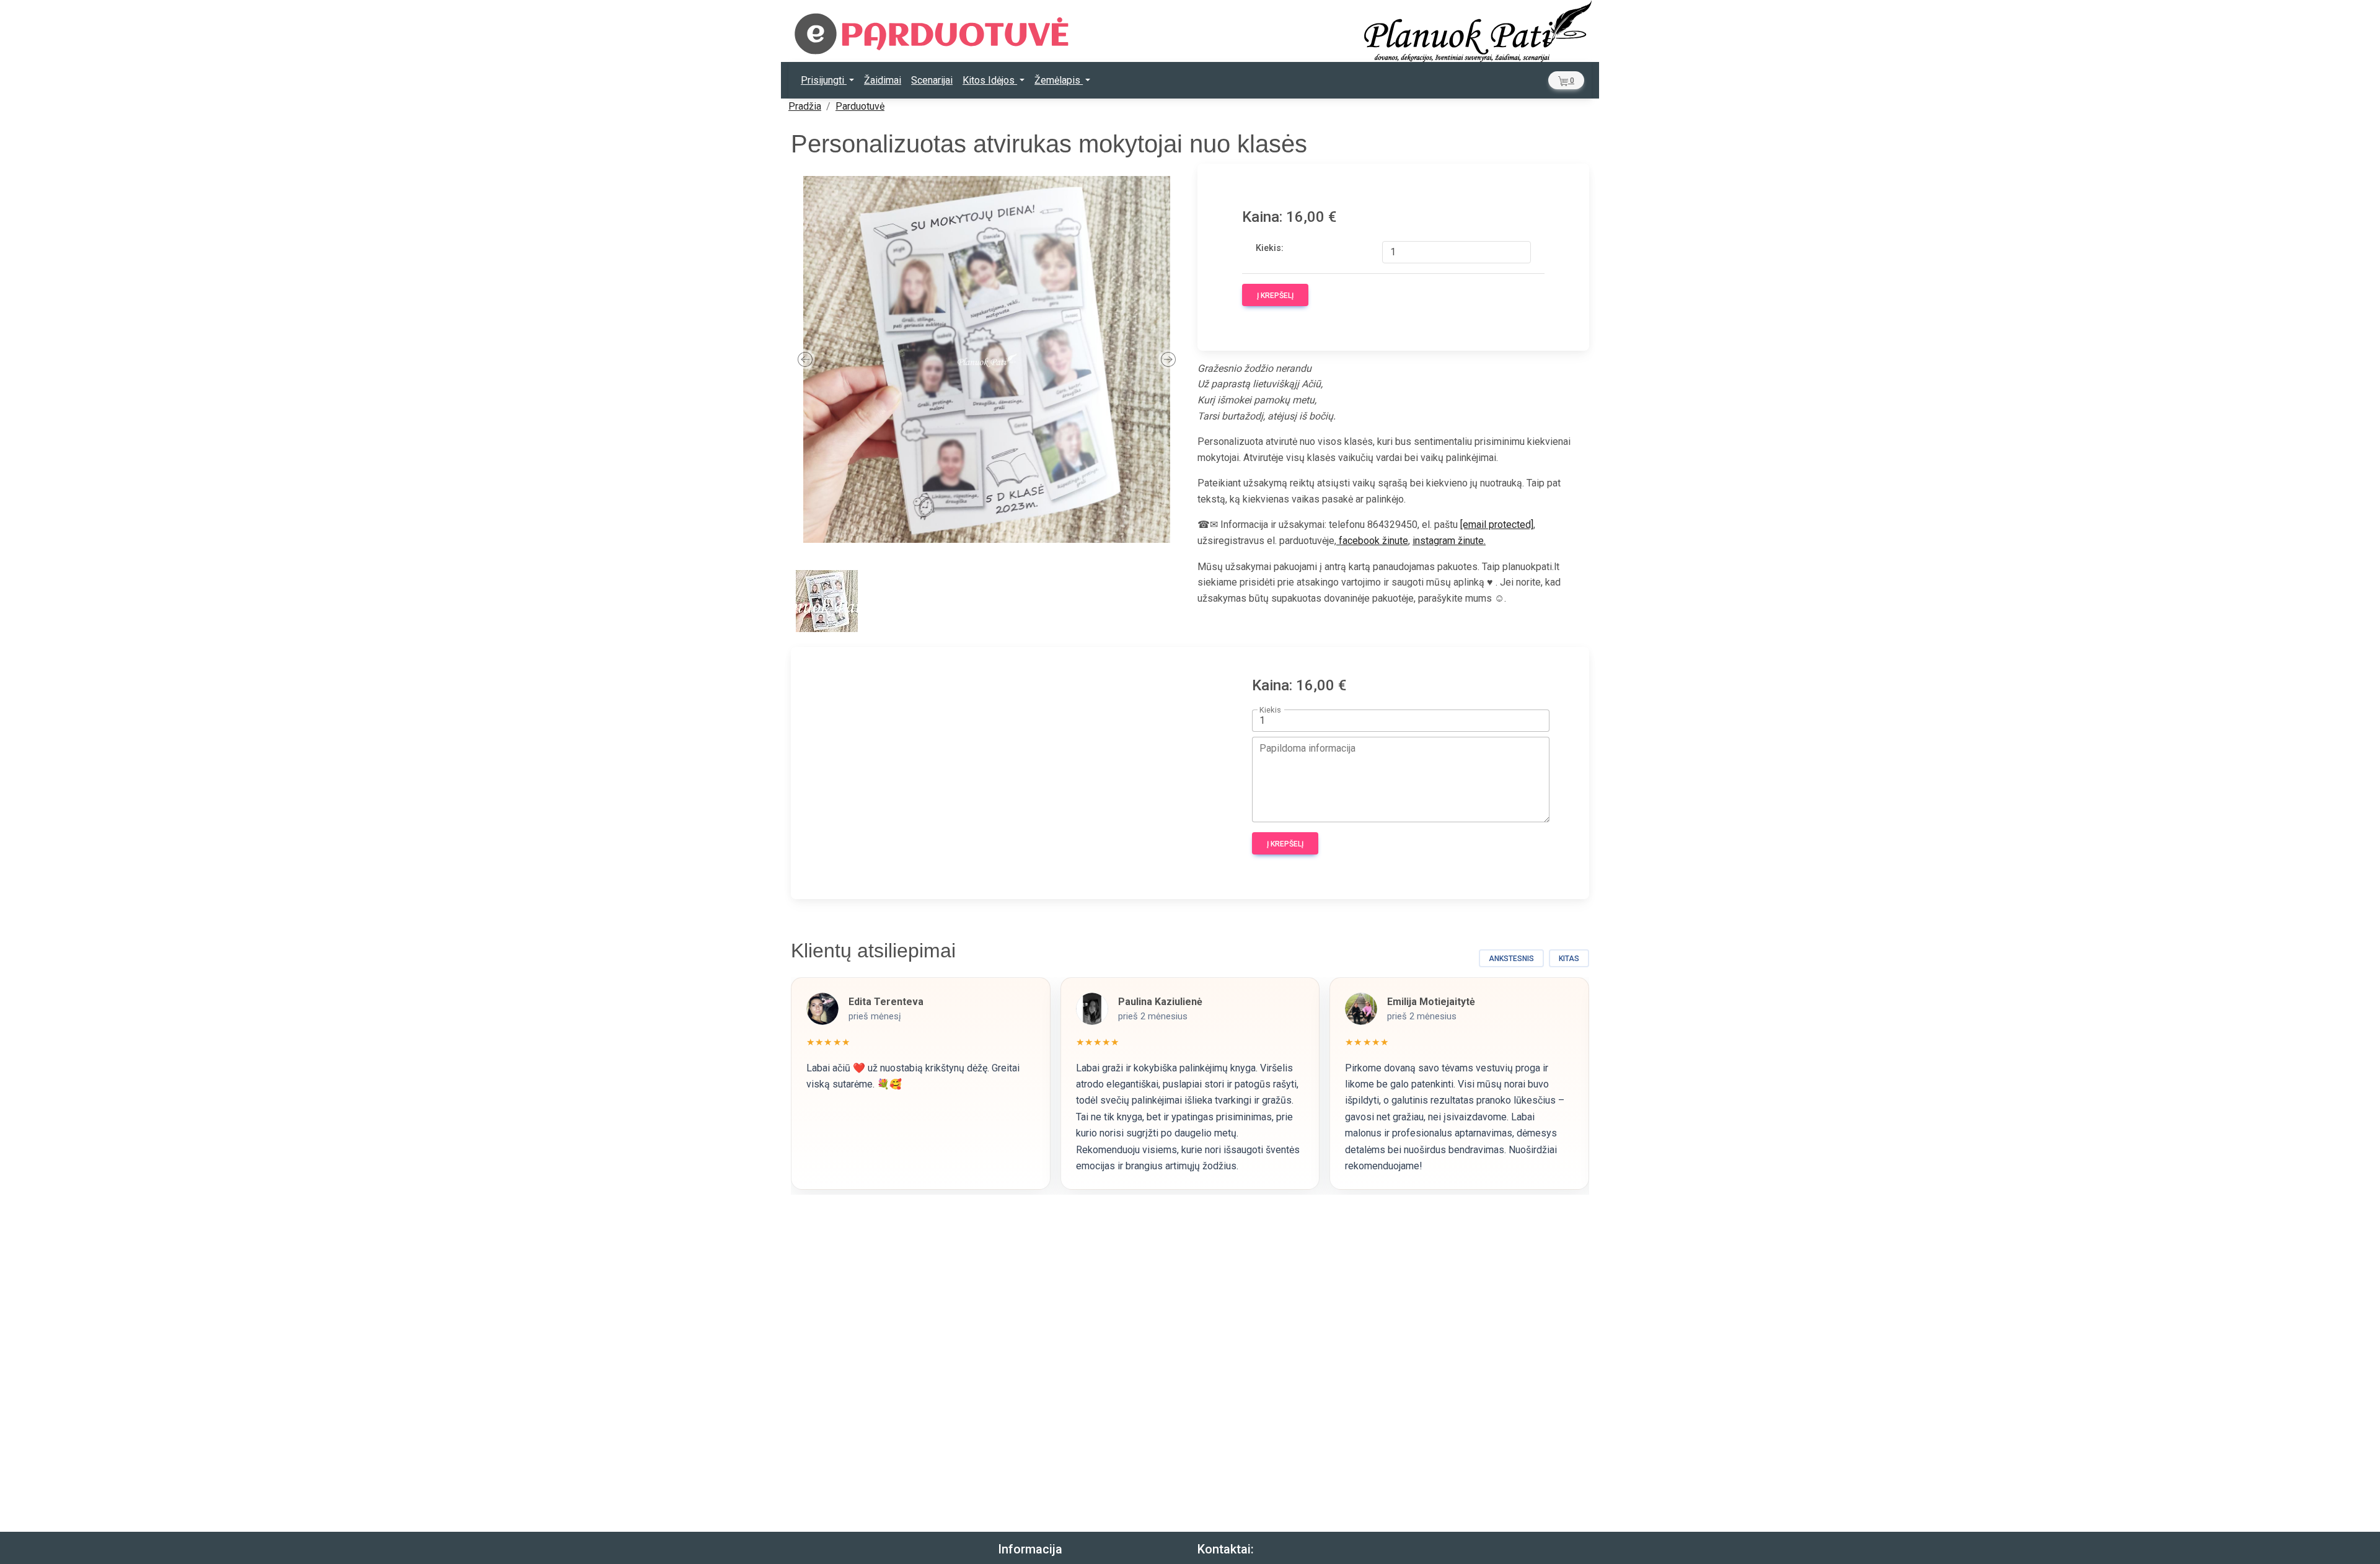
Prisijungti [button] (824, 80)
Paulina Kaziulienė (1160, 1002)
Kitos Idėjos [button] (990, 80)
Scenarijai (932, 80)
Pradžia (805, 106)
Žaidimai (883, 80)
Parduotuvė (860, 106)
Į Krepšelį (1275, 296)
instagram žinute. (1449, 541)
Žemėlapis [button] (1059, 80)
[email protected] (1497, 525)
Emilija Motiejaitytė (1431, 1002)
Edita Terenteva (886, 1002)
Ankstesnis (1511, 959)
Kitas (1569, 959)
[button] (1566, 80)
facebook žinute (1372, 541)
